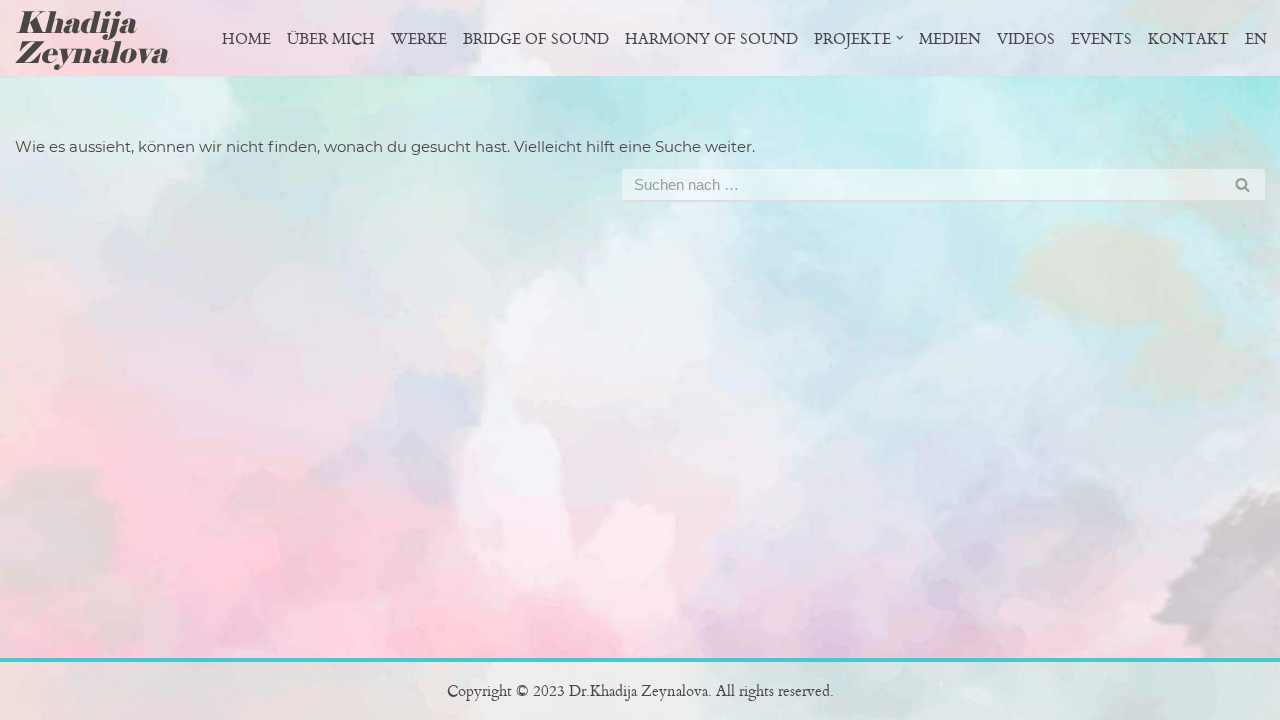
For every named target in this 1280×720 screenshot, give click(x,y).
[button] (900, 38)
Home (246, 39)
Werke (419, 39)
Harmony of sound (711, 39)
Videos (1026, 39)
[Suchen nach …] (318, 185)
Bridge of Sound (536, 39)
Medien (950, 39)
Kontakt (1188, 39)
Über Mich (331, 39)
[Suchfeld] (1242, 185)
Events (1101, 39)
